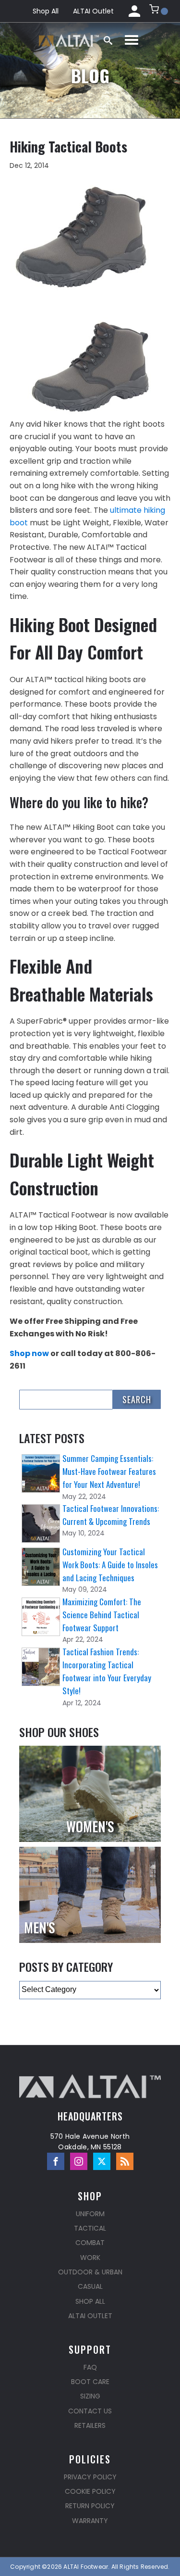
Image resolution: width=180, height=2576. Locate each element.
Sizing (90, 2396)
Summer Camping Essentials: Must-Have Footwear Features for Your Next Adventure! (109, 1471)
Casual (90, 2286)
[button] (159, 11)
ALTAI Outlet (93, 11)
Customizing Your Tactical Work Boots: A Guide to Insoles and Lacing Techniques (110, 1565)
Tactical (90, 2228)
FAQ (90, 2367)
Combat (90, 2243)
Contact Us (90, 2411)
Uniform (90, 2214)
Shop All (46, 11)
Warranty (90, 2521)
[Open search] (108, 40)
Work (90, 2258)
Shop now (29, 1353)
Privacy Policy (90, 2477)
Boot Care (90, 2382)
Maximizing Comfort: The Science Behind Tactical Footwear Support (102, 1615)
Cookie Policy (90, 2491)
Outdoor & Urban (90, 2272)
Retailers (90, 2425)
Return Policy (90, 2506)
